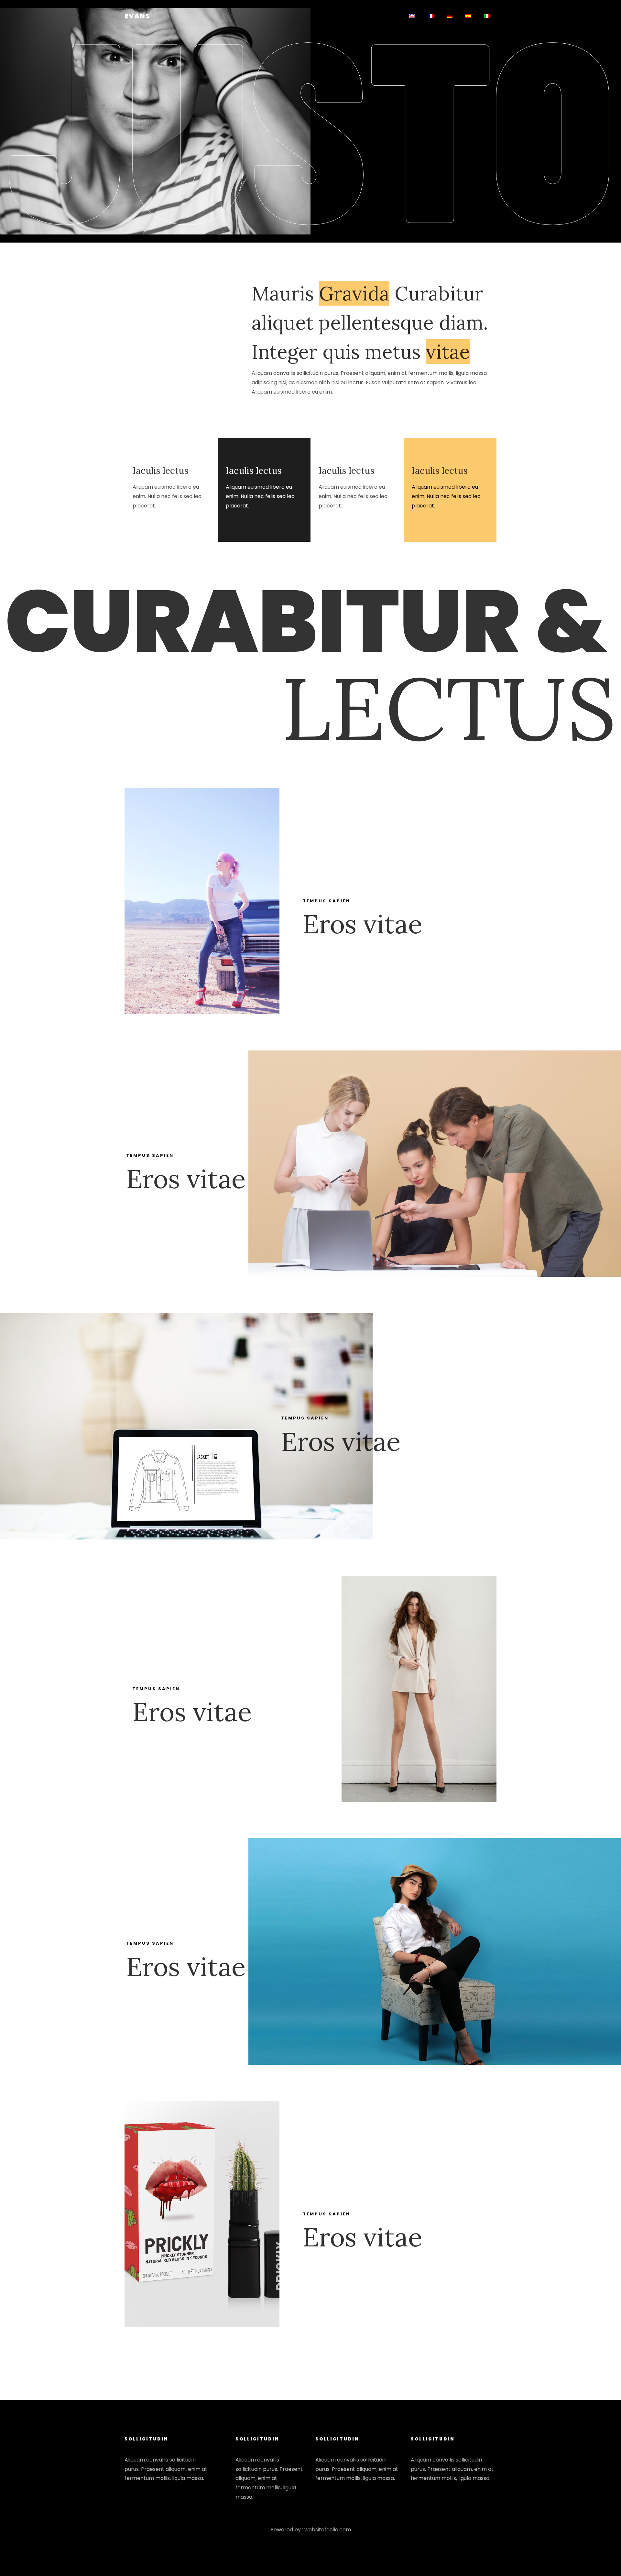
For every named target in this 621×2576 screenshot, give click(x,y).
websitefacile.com (328, 2530)
